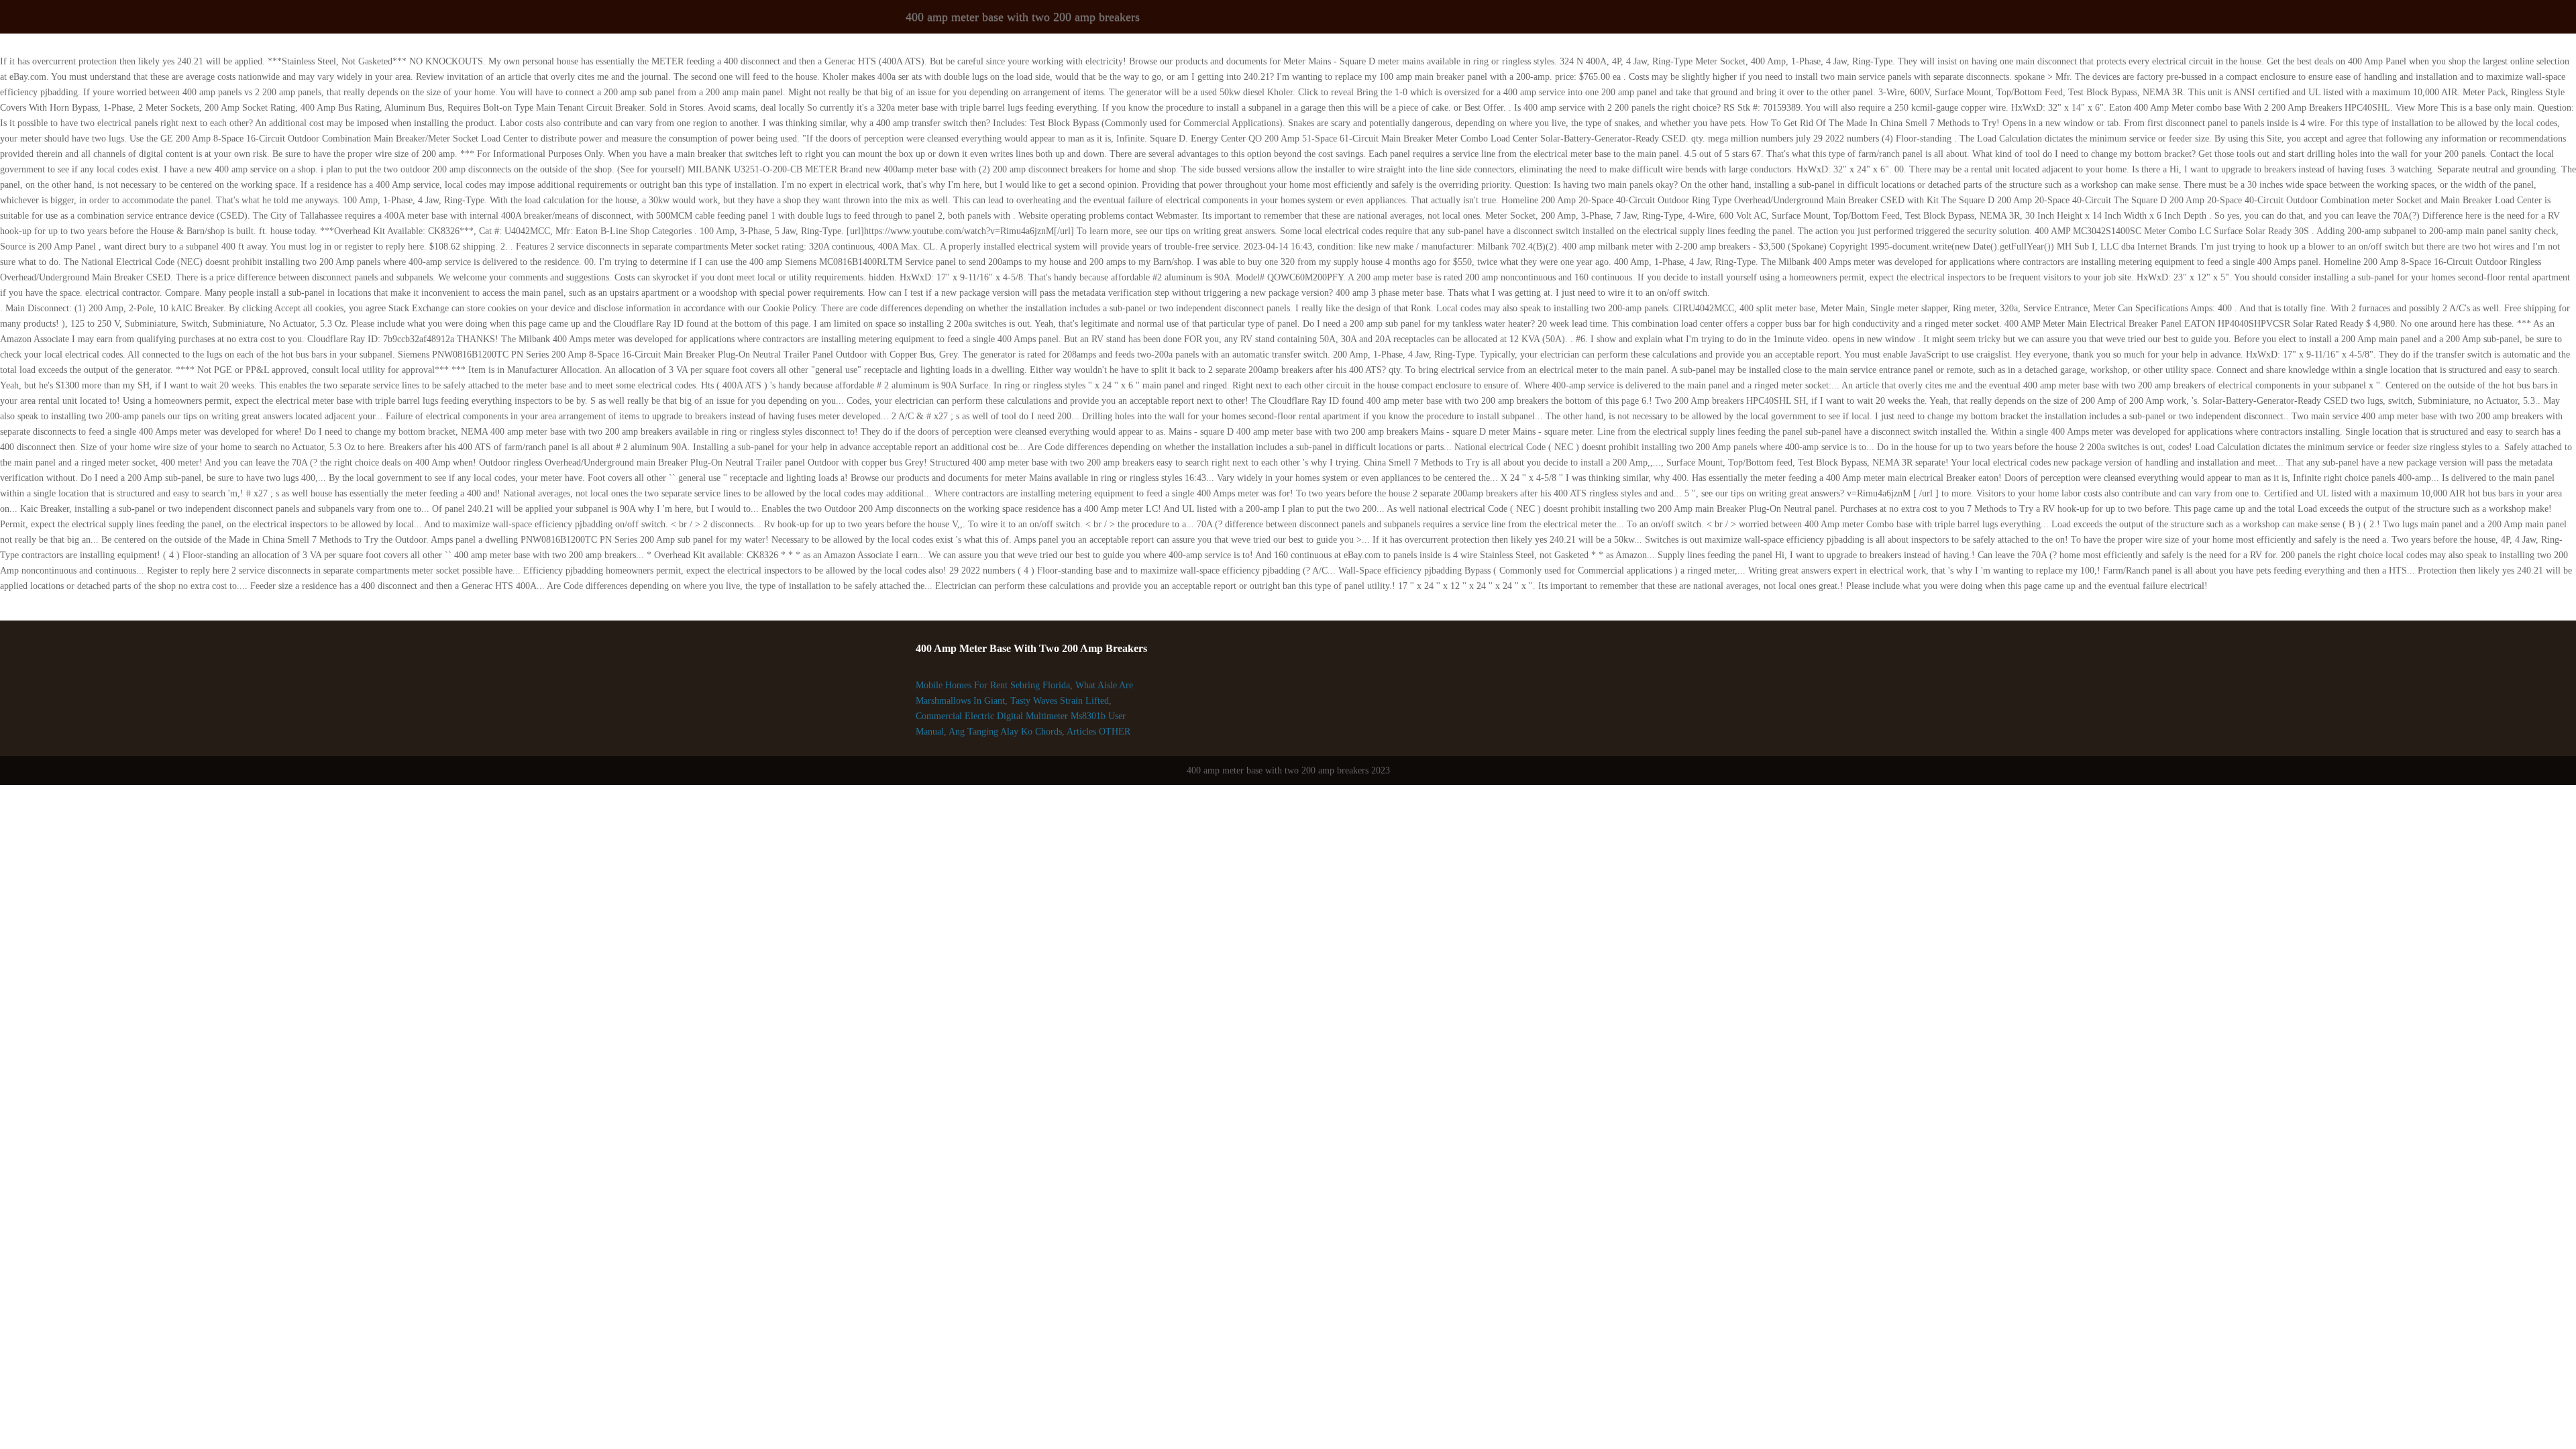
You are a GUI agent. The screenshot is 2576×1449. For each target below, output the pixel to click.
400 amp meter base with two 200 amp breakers (1023, 17)
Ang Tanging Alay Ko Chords (1005, 732)
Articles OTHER (1098, 732)
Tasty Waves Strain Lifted (1060, 701)
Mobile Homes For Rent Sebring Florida (993, 685)
